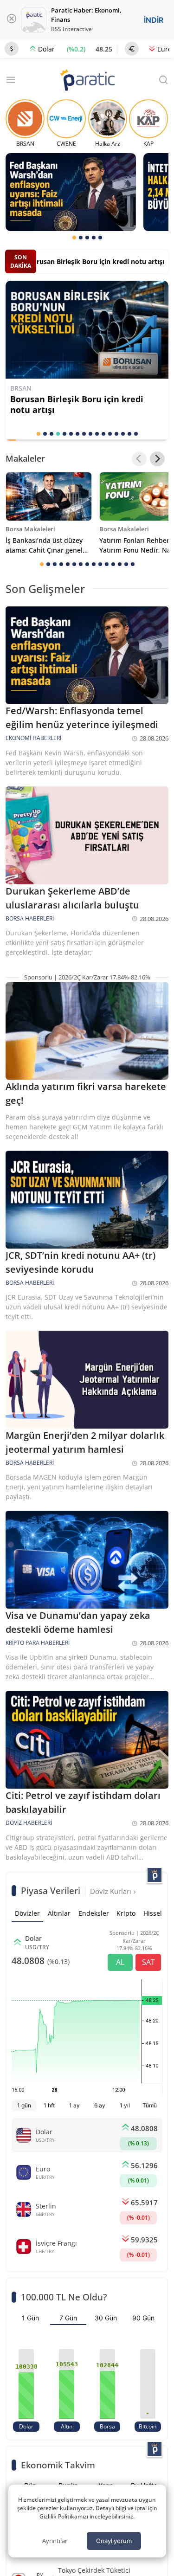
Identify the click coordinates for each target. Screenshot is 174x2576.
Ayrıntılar (55, 2541)
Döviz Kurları (112, 1891)
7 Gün (68, 2318)
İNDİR (154, 20)
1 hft (49, 2105)
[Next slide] (157, 459)
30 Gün (106, 2318)
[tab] (74, 238)
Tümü (150, 2105)
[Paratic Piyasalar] (155, 1875)
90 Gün (143, 2318)
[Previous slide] (139, 459)
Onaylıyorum (114, 2541)
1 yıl (125, 2105)
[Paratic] (87, 81)
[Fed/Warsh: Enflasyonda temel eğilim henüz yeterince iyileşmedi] (71, 192)
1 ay (74, 2105)
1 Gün (30, 2318)
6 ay (100, 2105)
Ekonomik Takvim (58, 2465)
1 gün (24, 2105)
